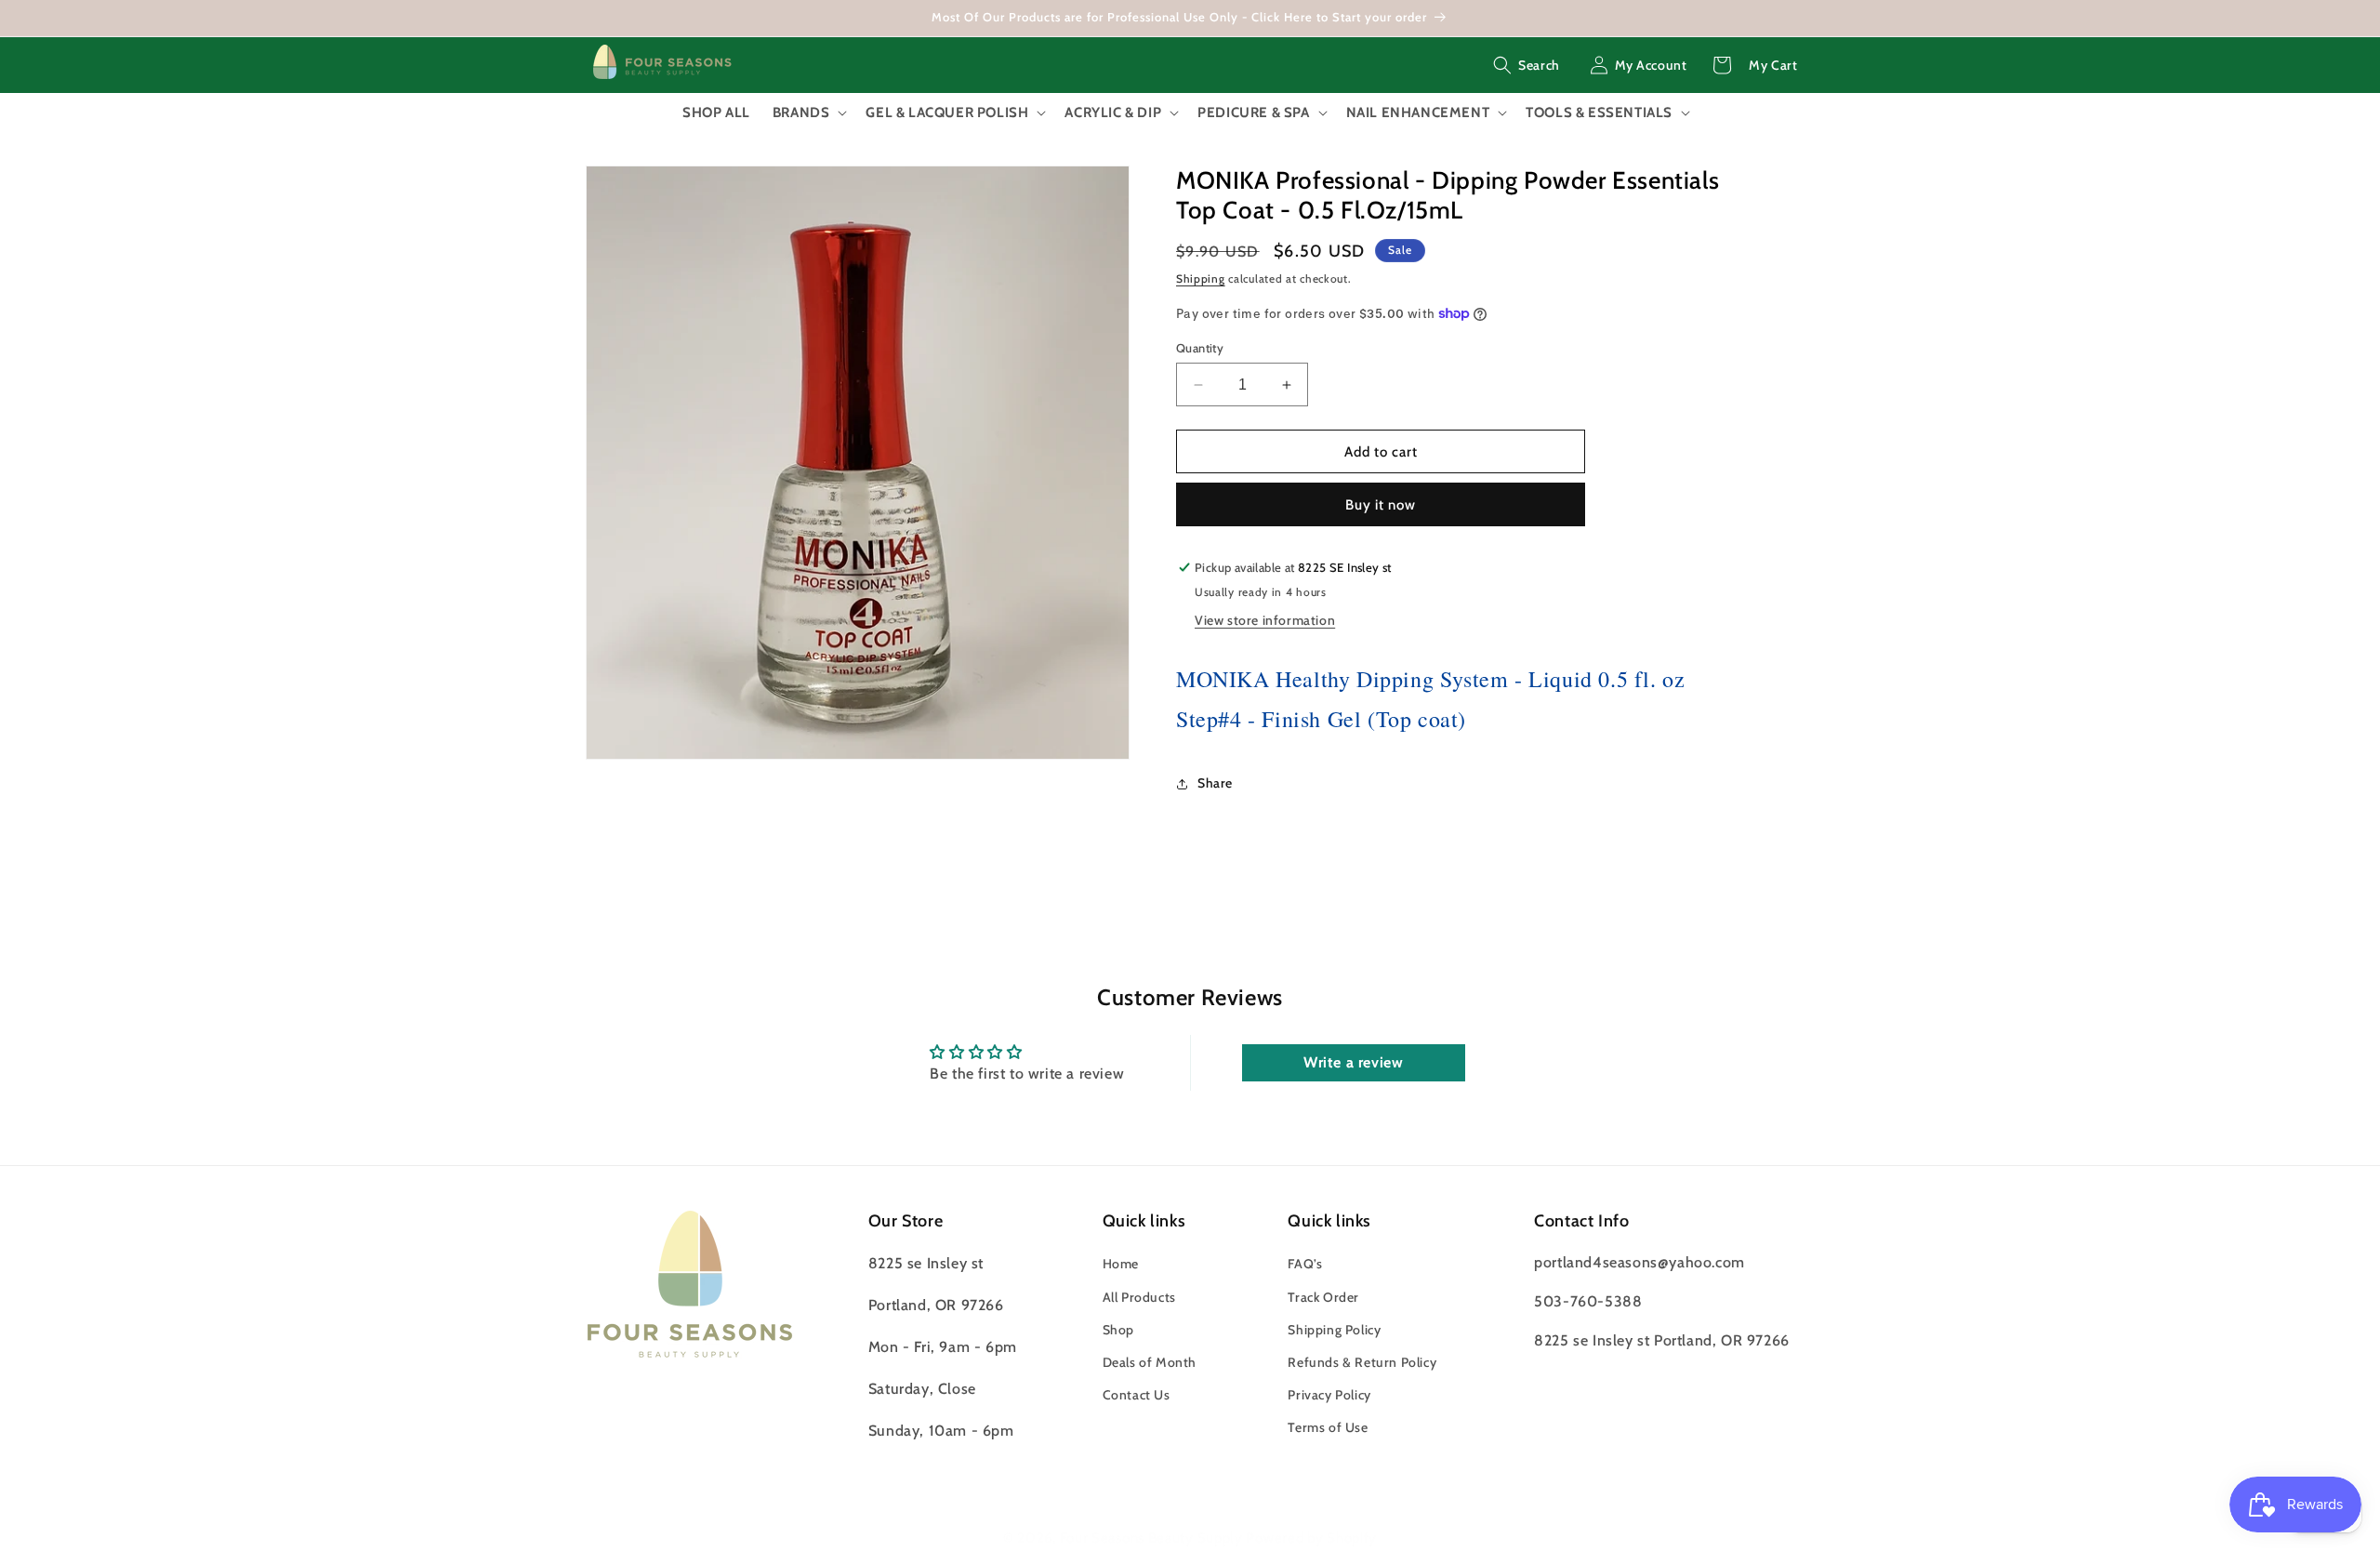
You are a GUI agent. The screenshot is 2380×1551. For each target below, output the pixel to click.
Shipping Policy (1334, 1330)
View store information (1265, 620)
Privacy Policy (1329, 1396)
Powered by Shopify (1311, 1538)
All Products (1139, 1297)
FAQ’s (1305, 1265)
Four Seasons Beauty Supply (1153, 1538)
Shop (1118, 1330)
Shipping (1201, 278)
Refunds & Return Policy (1362, 1362)
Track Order (1323, 1297)
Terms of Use (1328, 1428)
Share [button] (1215, 783)
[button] (1527, 65)
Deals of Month (1150, 1362)
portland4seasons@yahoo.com (1640, 1263)
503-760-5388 (1588, 1302)
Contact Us (1137, 1396)
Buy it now (1381, 505)
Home (1121, 1265)
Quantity (1200, 348)
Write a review (1353, 1062)
